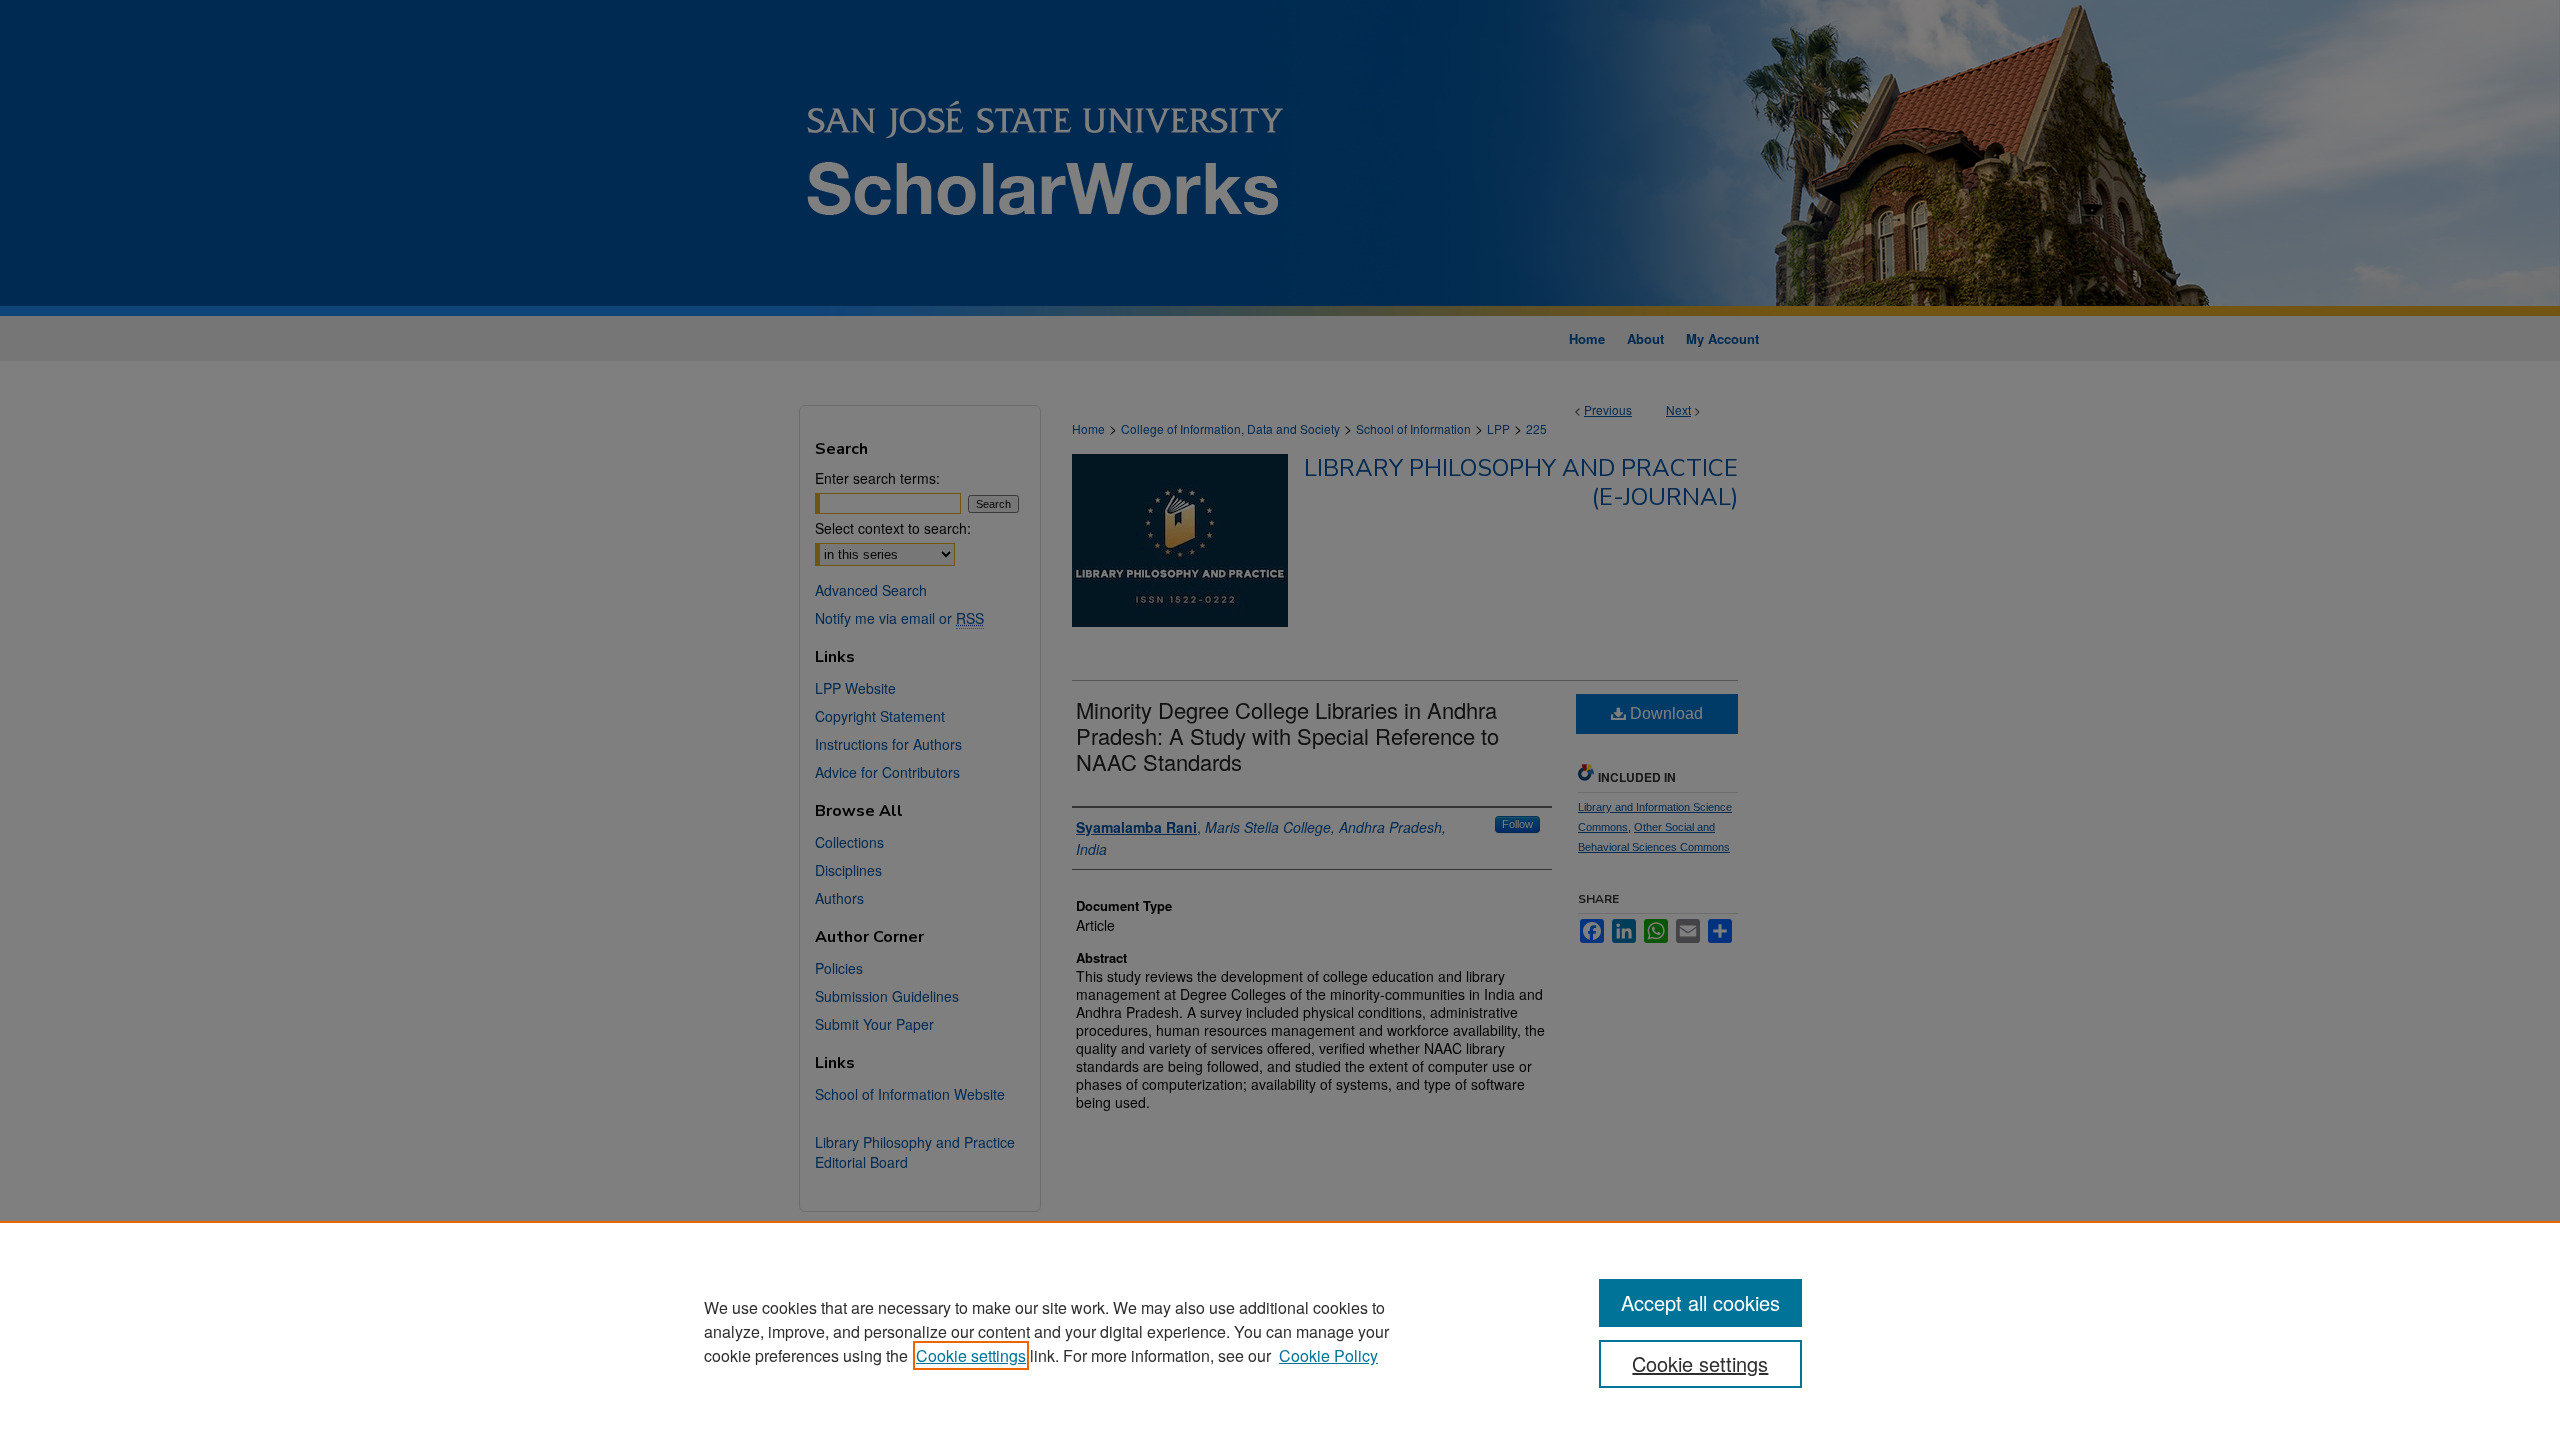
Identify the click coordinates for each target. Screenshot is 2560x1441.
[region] (1280, 1331)
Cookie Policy (1328, 1355)
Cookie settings (971, 1355)
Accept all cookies (1700, 1302)
